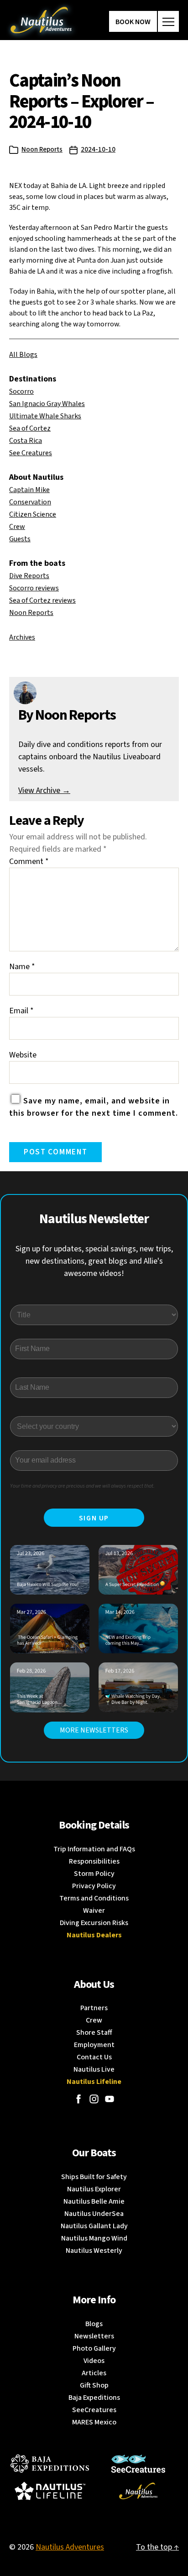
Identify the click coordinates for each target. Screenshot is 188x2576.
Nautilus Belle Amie (94, 2201)
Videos (94, 2361)
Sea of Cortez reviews (42, 600)
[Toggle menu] (168, 21)
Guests (20, 539)
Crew (17, 527)
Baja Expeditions (94, 2398)
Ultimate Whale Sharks (45, 416)
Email (21, 1011)
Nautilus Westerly (94, 2251)
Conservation (30, 502)
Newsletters (94, 2336)
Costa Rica (26, 441)
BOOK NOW (133, 22)
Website (23, 1055)
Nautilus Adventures (70, 2547)
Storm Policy (94, 1874)
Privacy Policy (94, 1886)
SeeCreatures (94, 2410)
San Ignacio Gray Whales (47, 404)
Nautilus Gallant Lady (94, 2226)
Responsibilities (94, 1861)
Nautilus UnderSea (94, 2214)
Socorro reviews (34, 588)
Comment (29, 861)
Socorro (21, 391)
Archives (22, 637)
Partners (94, 2008)
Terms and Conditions (94, 1898)
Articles (94, 2373)
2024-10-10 (98, 150)
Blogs (94, 2324)
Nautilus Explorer (94, 2189)
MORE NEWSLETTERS (94, 1730)
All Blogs (23, 355)
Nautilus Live (94, 2069)
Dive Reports (29, 576)
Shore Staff (94, 2032)
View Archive (44, 790)
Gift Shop (94, 2385)
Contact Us (94, 2057)
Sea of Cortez (30, 428)
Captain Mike (29, 490)
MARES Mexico (94, 2422)
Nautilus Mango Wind (94, 2238)
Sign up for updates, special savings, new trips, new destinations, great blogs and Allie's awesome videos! (94, 1261)
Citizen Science (33, 514)
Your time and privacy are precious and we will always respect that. (82, 1486)
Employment (94, 2045)
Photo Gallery (94, 2348)
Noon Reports (42, 150)
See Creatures (31, 453)
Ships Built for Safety (94, 2177)
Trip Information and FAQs (94, 1849)
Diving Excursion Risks (94, 1923)
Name (22, 967)
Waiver (94, 1910)
